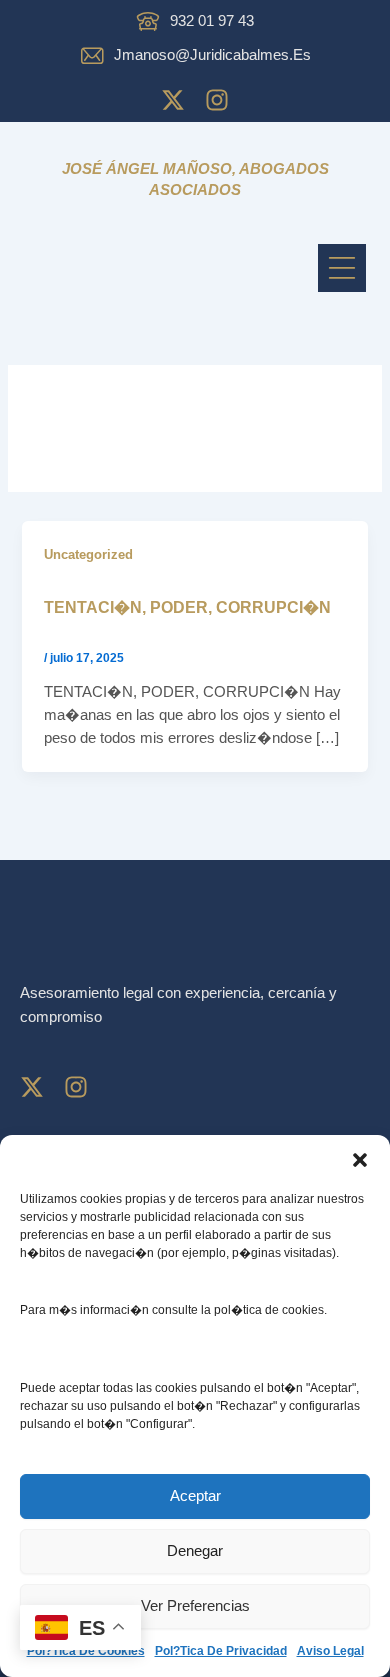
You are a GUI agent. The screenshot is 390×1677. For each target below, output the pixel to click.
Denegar (195, 1550)
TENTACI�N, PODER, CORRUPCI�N (187, 607)
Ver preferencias (195, 1605)
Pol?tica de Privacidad (221, 1651)
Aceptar (195, 1495)
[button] (360, 1160)
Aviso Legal (330, 1651)
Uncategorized (88, 554)
